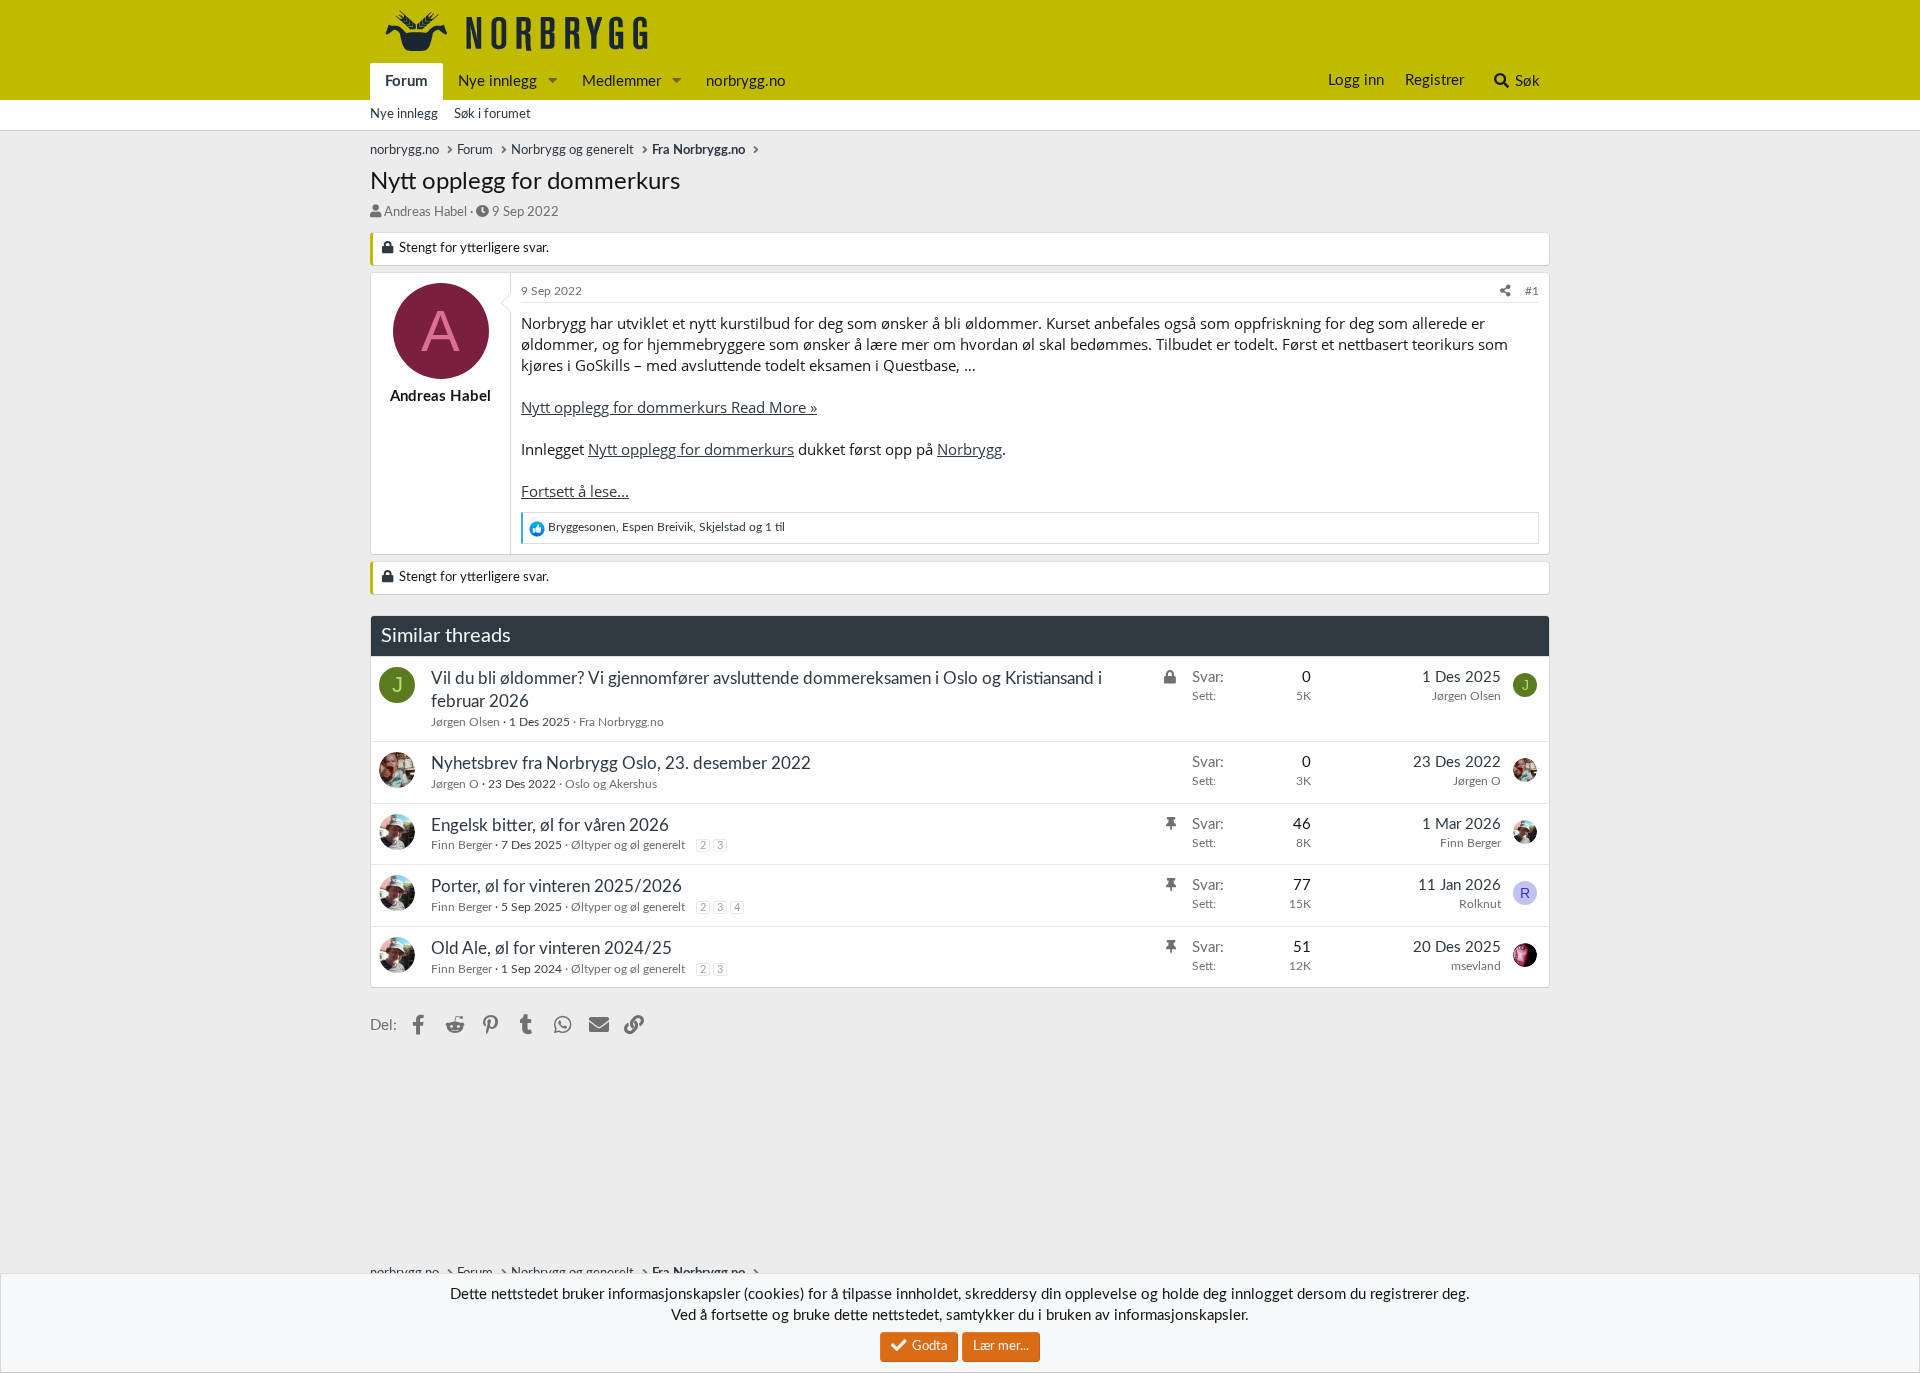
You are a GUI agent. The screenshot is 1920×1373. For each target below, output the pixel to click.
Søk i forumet (492, 114)
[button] (553, 81)
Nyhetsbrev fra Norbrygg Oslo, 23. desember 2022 (621, 763)
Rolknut (1480, 904)
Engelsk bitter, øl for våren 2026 (550, 825)
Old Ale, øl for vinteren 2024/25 (551, 948)
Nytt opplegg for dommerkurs (691, 449)
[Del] (1505, 291)
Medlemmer (621, 81)
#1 (1532, 291)
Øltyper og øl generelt (628, 845)
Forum (406, 81)
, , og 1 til (666, 527)
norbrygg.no (746, 81)
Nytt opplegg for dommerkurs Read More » (669, 407)
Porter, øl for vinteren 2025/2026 (556, 886)
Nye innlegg (497, 81)
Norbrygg (969, 449)
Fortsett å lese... (575, 491)
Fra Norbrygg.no (621, 722)
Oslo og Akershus (611, 784)
